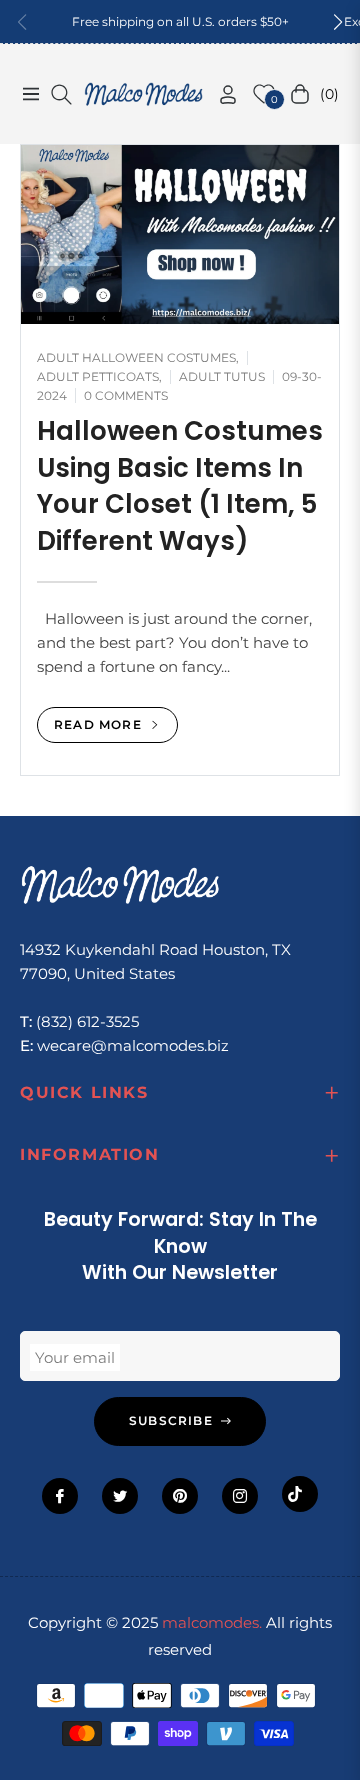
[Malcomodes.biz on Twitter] (120, 1496)
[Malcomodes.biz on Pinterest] (180, 1496)
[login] (220, 94)
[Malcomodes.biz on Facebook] (60, 1496)
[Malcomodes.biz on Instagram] (240, 1496)
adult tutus (222, 376)
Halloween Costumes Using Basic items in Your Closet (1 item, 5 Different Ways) (180, 485)
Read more (100, 724)
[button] (338, 22)
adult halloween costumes (136, 357)
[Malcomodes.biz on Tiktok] (300, 1494)
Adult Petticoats (98, 376)
